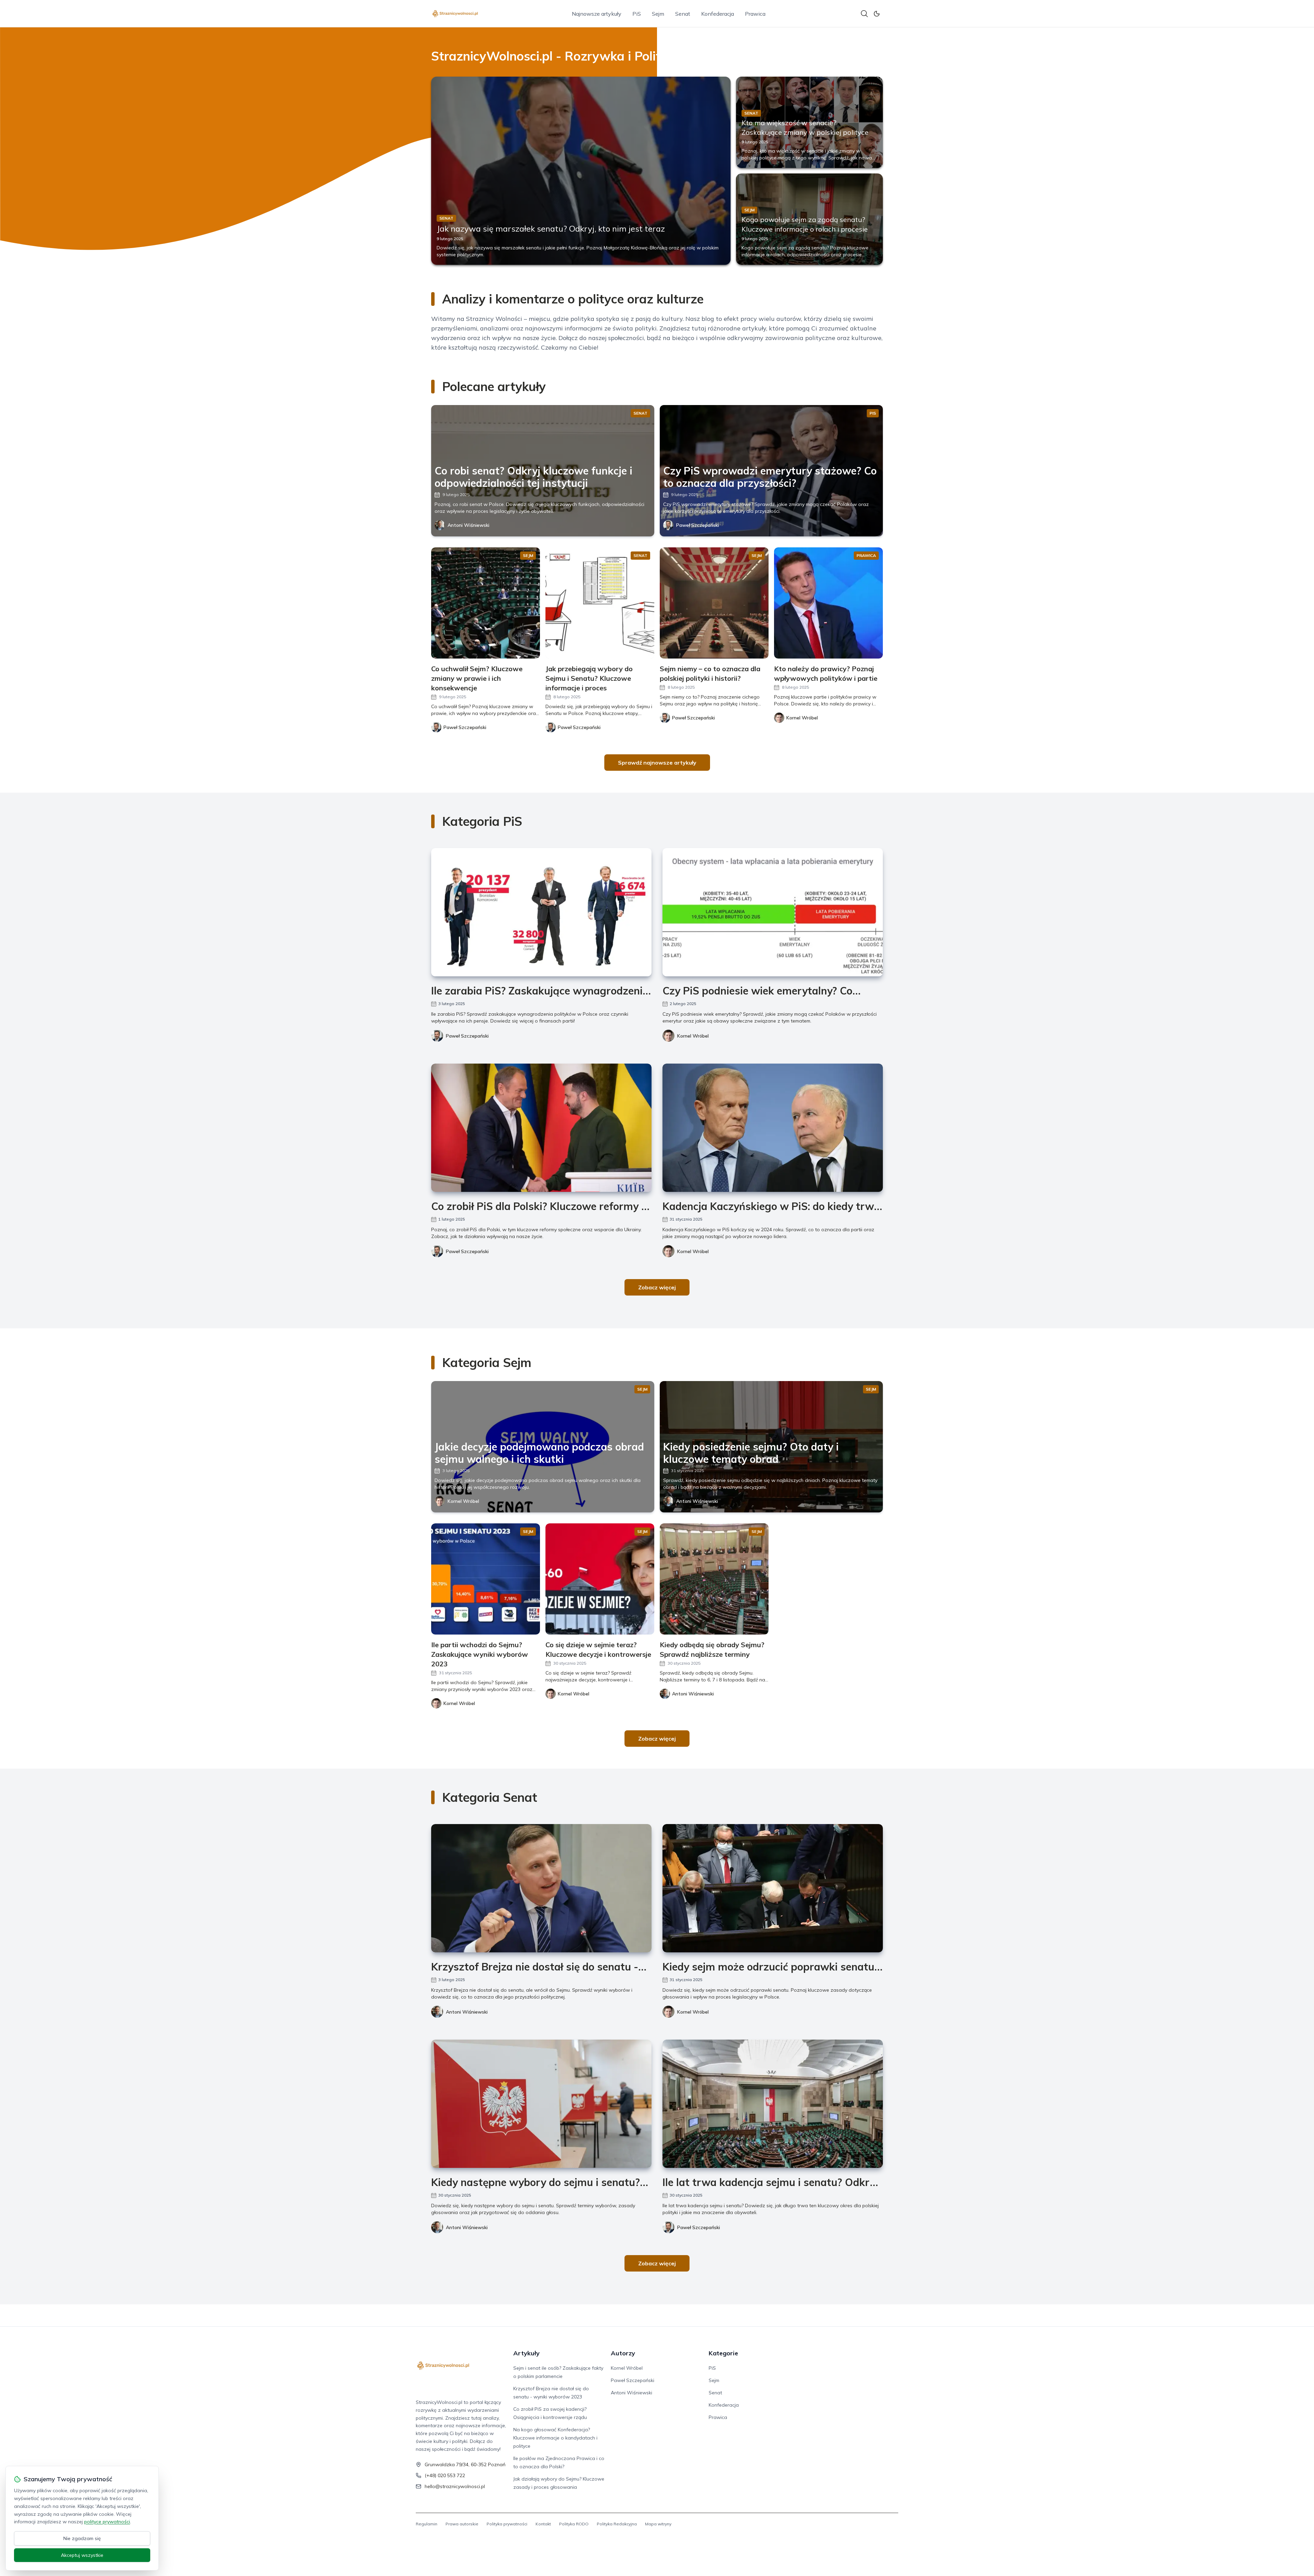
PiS (637, 14)
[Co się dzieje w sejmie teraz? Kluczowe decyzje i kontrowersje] (600, 1579)
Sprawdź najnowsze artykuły (657, 763)
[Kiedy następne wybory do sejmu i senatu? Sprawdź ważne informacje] (541, 2104)
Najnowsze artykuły (597, 14)
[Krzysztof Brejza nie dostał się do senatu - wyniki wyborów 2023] (541, 1888)
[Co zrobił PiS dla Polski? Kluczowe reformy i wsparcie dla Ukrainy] (541, 1128)
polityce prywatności (107, 2522)
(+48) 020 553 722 (445, 2475)
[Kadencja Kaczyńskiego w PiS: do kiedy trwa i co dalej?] (773, 1128)
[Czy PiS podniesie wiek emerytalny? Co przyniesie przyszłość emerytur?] (773, 912)
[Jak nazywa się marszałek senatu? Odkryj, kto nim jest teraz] (581, 171)
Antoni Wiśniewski (468, 525)
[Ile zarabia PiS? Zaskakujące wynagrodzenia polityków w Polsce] (541, 912)
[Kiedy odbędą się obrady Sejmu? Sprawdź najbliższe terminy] (714, 1579)
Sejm (658, 14)
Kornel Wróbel (693, 1036)
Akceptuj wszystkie (82, 2555)
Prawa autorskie (462, 2524)
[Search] (864, 14)
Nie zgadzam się (82, 2538)
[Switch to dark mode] (877, 14)
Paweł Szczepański (698, 525)
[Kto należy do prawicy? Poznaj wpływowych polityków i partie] (828, 603)
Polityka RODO (574, 2524)
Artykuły (526, 2353)
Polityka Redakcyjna (617, 2524)
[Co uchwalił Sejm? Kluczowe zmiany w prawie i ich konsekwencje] (486, 603)
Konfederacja (718, 14)
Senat (683, 14)
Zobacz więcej (657, 1287)
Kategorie (723, 2353)
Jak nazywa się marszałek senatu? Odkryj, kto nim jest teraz (551, 229)
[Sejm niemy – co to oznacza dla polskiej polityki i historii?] (714, 603)
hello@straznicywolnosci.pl (455, 2486)
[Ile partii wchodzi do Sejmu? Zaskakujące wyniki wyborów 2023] (486, 1579)
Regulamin (427, 2524)
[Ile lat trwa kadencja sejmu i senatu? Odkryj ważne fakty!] (773, 2104)
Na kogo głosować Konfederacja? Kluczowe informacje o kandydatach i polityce (555, 2438)
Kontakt (543, 2524)
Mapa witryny (658, 2524)
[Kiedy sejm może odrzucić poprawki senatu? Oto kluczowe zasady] (773, 1888)
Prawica (755, 14)
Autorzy (623, 2353)
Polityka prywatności (507, 2524)
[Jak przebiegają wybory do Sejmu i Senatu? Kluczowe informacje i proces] (600, 603)
